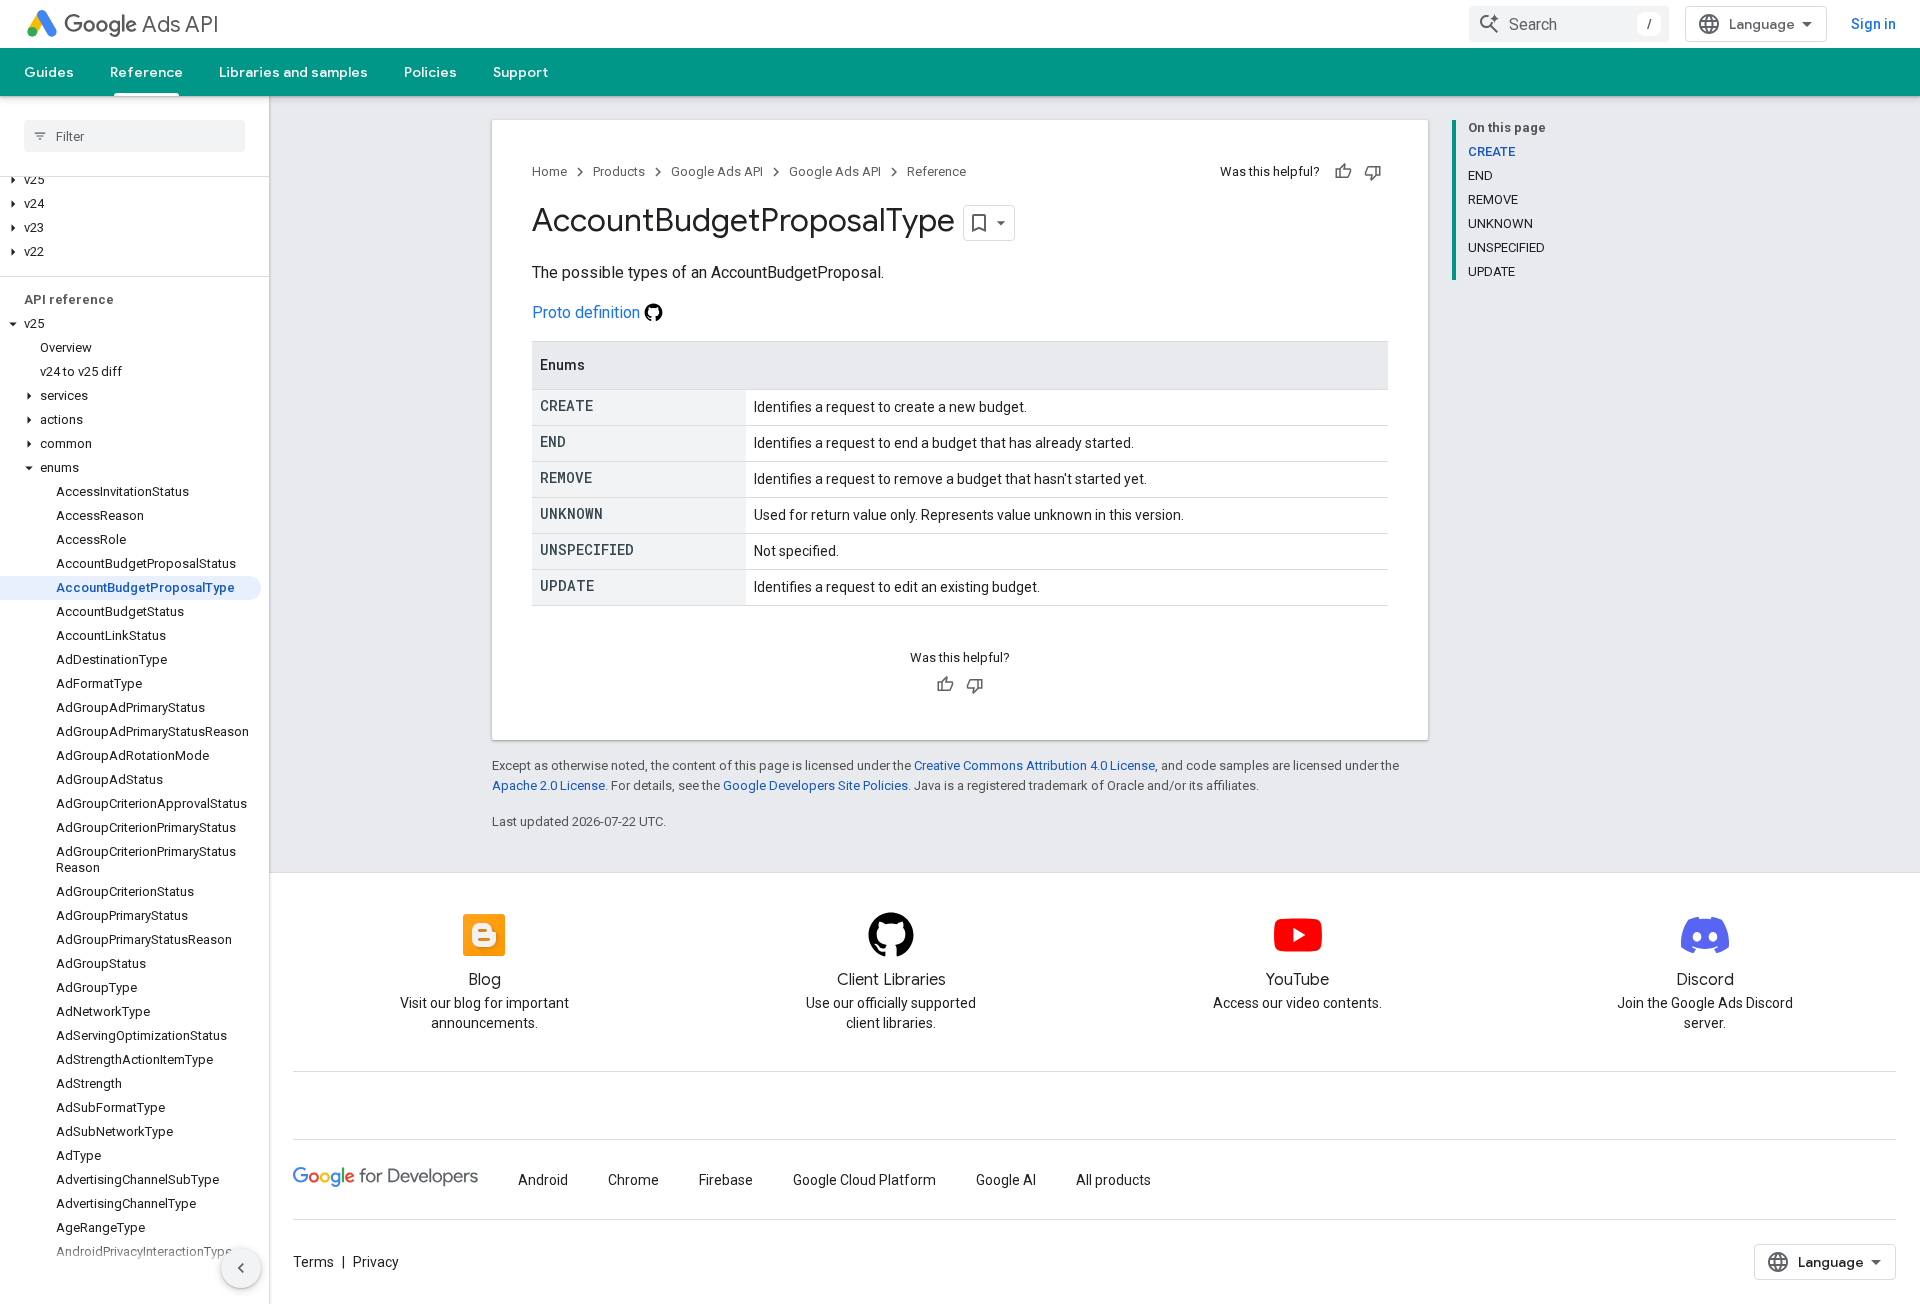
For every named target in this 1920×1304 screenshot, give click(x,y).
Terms (313, 1262)
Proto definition (588, 312)
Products (619, 171)
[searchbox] (134, 136)
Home (549, 171)
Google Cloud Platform (864, 1180)
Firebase (726, 1180)
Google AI (1006, 1180)
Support (520, 72)
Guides (49, 72)
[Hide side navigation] (241, 1268)
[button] (130, 180)
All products (1113, 1180)
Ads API (180, 24)
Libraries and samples (293, 72)
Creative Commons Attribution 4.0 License (1034, 765)
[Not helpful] (1373, 172)
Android (543, 1180)
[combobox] (1569, 24)
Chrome (633, 1180)
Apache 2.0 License (548, 785)
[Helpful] (1343, 172)
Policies (430, 72)
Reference (146, 72)
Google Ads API (717, 171)
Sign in (1873, 24)
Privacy (376, 1262)
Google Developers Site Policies (815, 785)
